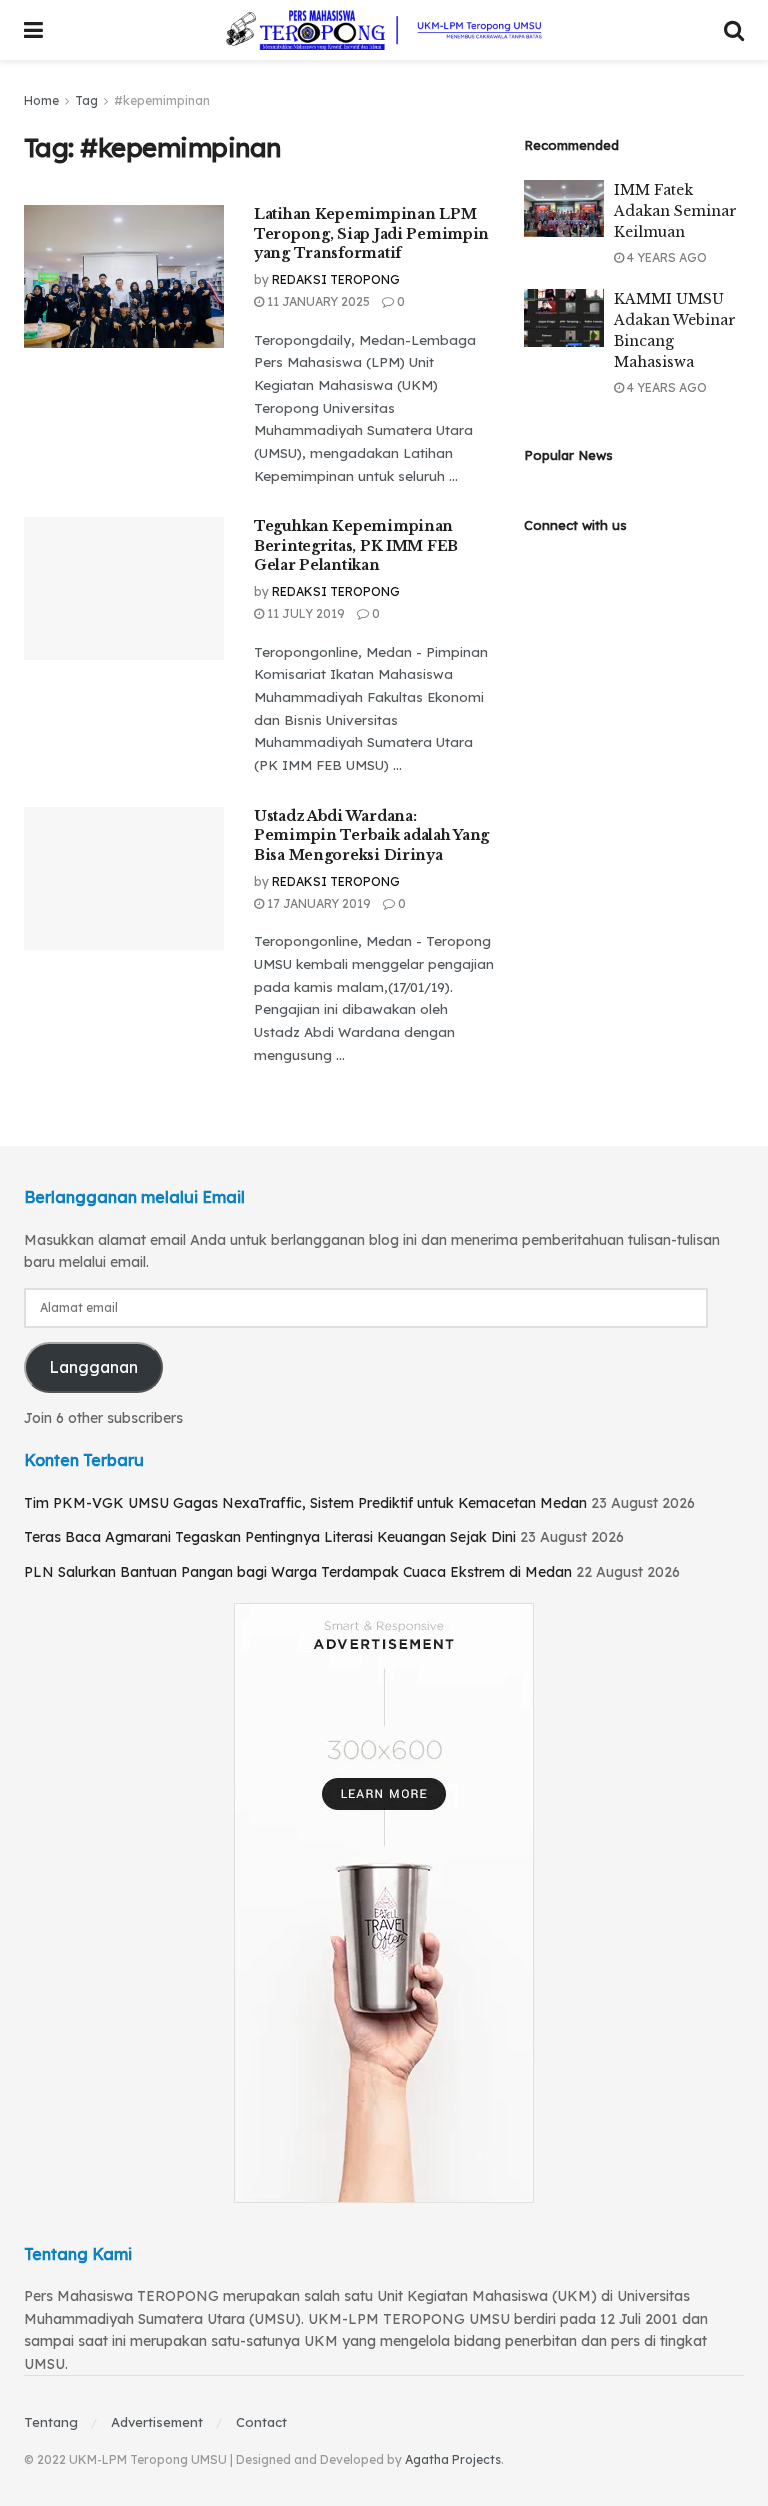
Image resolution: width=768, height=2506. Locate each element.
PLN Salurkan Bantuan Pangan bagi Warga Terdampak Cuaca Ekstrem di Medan (298, 1572)
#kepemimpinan (162, 100)
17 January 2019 (317, 903)
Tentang (51, 2422)
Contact (261, 2422)
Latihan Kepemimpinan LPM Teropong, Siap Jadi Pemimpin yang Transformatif (371, 233)
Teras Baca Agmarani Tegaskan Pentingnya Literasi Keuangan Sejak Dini (270, 1537)
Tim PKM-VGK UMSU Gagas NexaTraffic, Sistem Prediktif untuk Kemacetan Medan (305, 1503)
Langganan (93, 1367)
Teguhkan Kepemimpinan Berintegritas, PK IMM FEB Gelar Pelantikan (356, 545)
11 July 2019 (304, 613)
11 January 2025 (317, 301)
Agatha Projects (453, 2459)
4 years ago (665, 257)
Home (41, 100)
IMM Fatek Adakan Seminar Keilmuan (675, 211)
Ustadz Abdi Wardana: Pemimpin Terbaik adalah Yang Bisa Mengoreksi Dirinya (371, 835)
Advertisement (157, 2422)
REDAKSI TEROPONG (336, 279)
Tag (86, 100)
